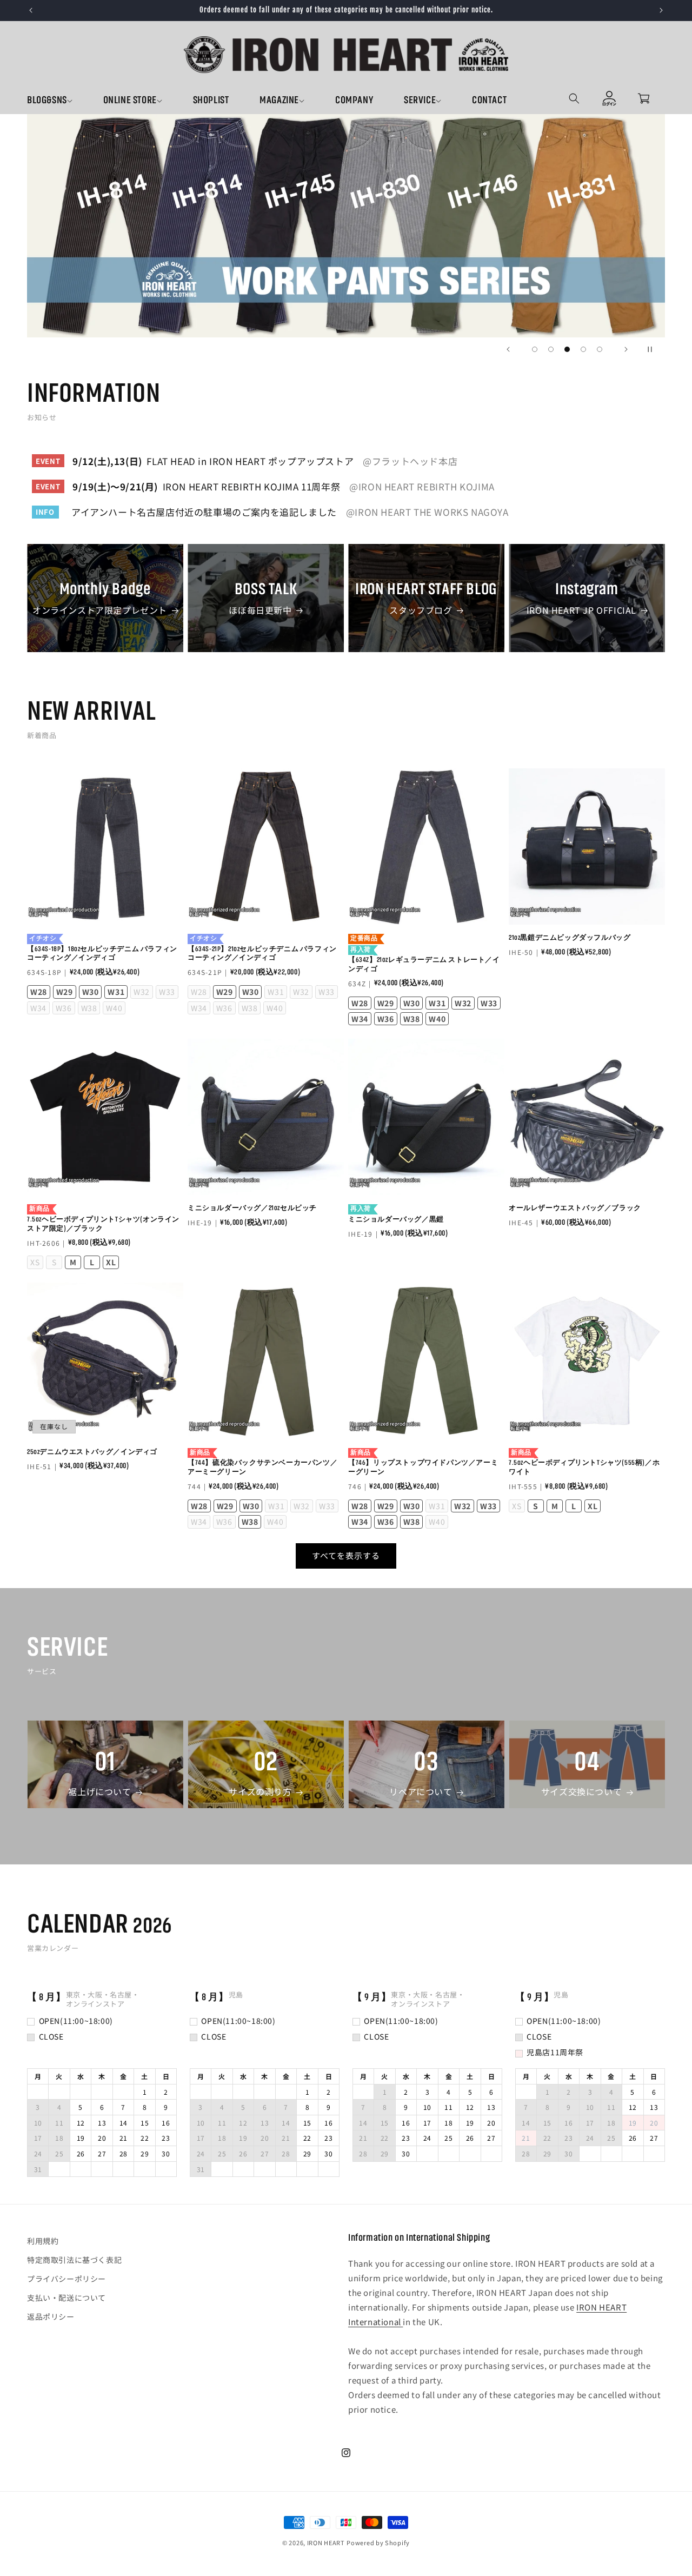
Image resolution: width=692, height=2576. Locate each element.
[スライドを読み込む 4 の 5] (583, 349)
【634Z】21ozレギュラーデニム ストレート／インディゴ (424, 954)
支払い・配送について (66, 2298)
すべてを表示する (346, 1555)
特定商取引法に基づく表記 (74, 2260)
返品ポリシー (51, 2317)
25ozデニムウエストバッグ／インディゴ (92, 1452)
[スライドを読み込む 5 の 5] (600, 349)
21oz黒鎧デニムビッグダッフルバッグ (570, 938)
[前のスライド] (508, 349)
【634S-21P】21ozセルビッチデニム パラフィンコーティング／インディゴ (262, 948)
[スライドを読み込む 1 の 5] (535, 349)
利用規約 (43, 2241)
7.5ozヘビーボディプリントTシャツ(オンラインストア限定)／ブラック (103, 1219)
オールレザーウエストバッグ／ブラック (575, 1208)
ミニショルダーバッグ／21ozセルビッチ (252, 1208)
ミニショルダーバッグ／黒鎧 (396, 1214)
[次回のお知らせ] (661, 10)
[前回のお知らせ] (31, 10)
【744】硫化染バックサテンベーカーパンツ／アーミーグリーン (262, 1463)
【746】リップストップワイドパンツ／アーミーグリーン (423, 1463)
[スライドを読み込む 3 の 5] (567, 349)
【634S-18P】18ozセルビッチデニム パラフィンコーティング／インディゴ (102, 948)
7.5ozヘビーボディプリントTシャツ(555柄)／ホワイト (584, 1463)
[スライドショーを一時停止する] (653, 349)
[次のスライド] (626, 349)
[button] (65, 101)
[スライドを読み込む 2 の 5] (551, 349)
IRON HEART (326, 2542)
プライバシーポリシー (66, 2279)
